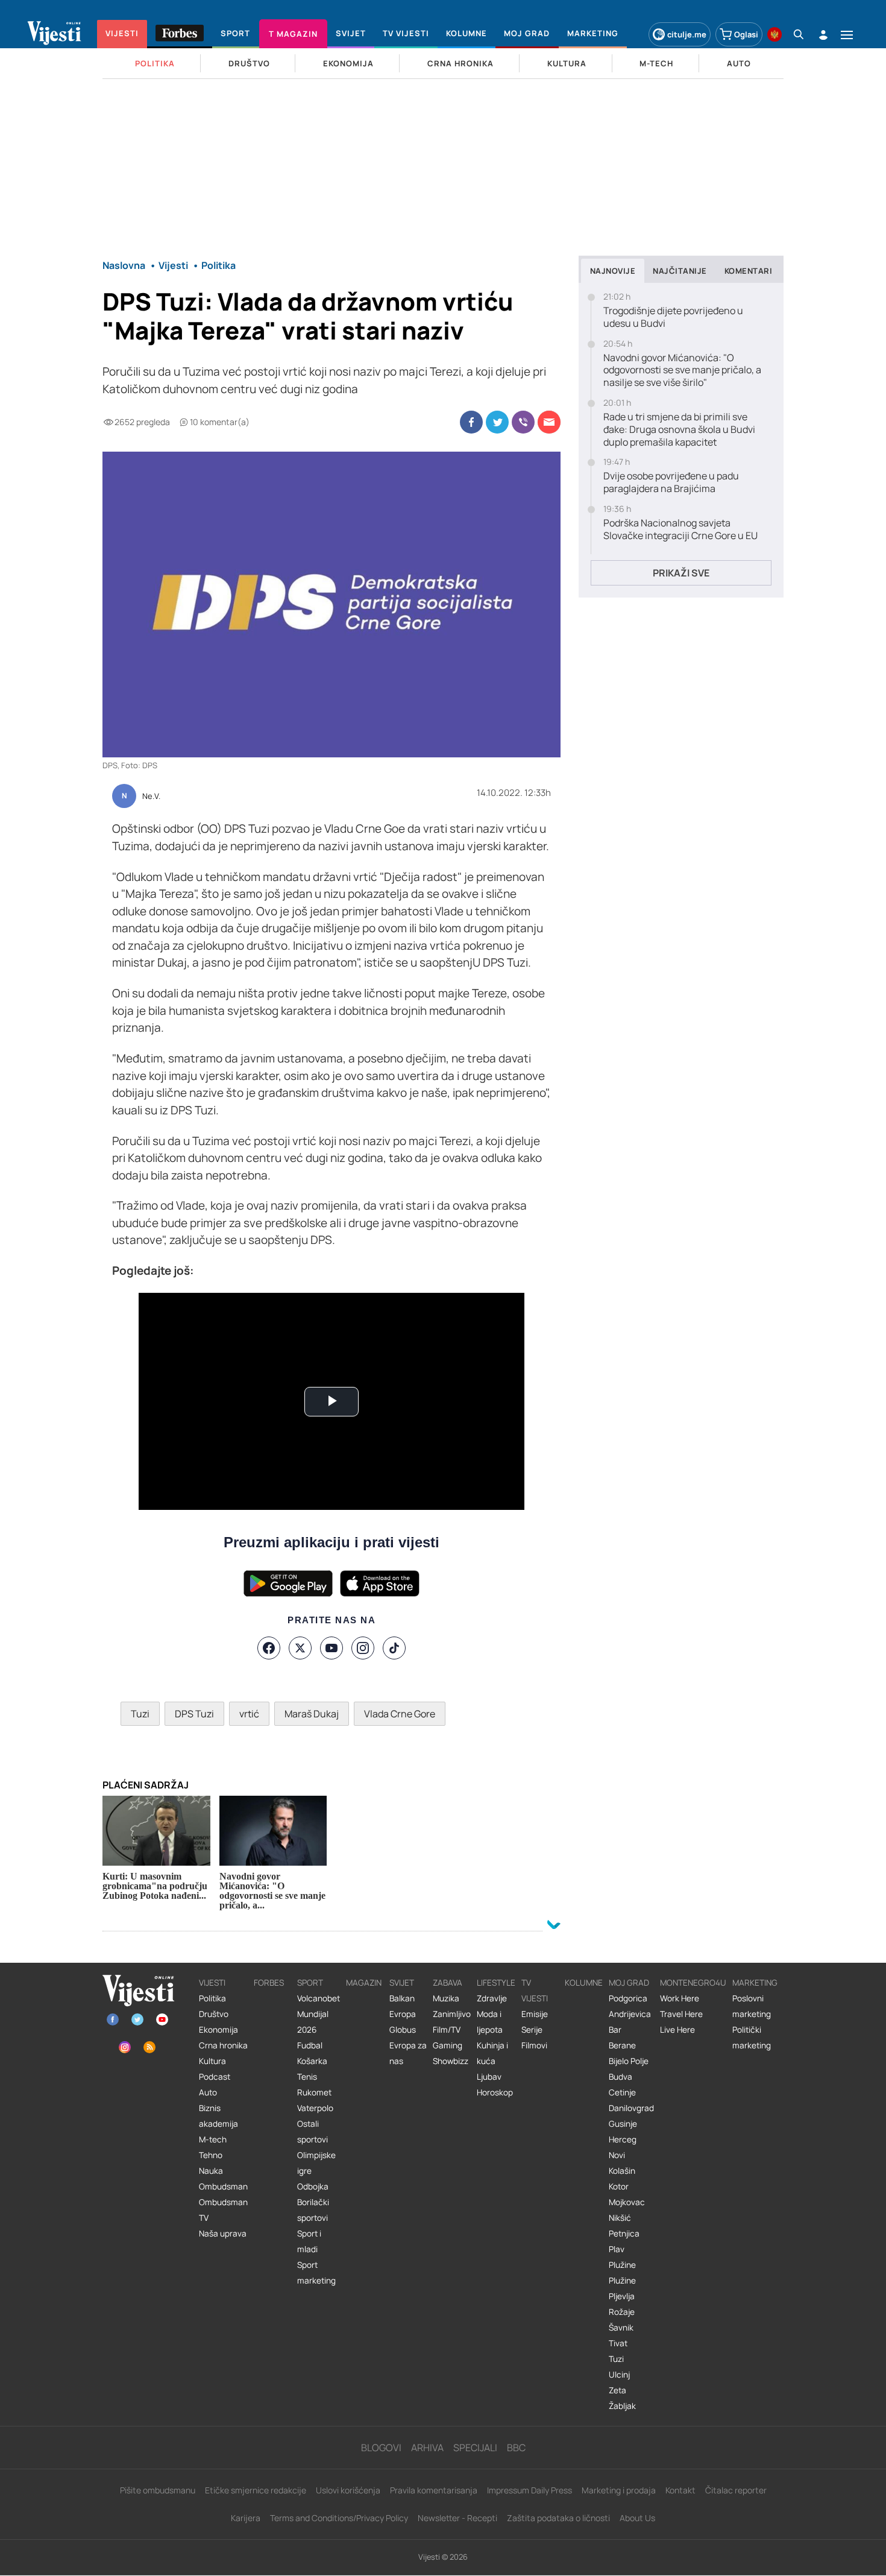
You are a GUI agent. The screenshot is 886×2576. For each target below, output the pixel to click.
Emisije (535, 2014)
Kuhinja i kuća (492, 2053)
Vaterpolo (315, 2108)
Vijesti (212, 1983)
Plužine (622, 2265)
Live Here (677, 2030)
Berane (622, 2045)
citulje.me (687, 34)
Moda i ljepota (490, 2022)
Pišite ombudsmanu (158, 2490)
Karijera (246, 2518)
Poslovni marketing (752, 2006)
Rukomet (314, 2092)
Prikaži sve (681, 573)
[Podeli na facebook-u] (471, 422)
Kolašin (622, 2171)
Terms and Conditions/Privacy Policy (339, 2518)
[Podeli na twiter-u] (497, 422)
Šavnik (621, 2328)
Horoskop (495, 2092)
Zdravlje (492, 1998)
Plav (617, 2249)
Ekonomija (218, 2030)
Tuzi (140, 1714)
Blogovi (381, 2448)
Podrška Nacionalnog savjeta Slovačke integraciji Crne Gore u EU (680, 529)
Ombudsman (223, 2186)
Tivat (618, 2343)
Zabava (448, 1983)
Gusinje (623, 2124)
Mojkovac (627, 2202)
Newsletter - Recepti (457, 2518)
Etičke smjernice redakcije (256, 2490)
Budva (621, 2077)
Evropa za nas (408, 2053)
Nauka (211, 2171)
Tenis (307, 2077)
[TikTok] (394, 1648)
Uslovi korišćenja (348, 2490)
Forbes (269, 1983)
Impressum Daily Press (529, 2490)
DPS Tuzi (194, 1714)
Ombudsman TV (223, 2210)
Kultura (212, 2061)
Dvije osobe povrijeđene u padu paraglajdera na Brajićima (671, 482)
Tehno (211, 2155)
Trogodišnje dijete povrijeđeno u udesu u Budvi (673, 317)
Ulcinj (619, 2375)
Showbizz (451, 2061)
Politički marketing (752, 2038)
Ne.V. (151, 797)
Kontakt (680, 2490)
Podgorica (628, 1998)
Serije (532, 2030)
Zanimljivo (452, 2014)
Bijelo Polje (629, 2061)
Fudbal (310, 2045)
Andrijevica (630, 2014)
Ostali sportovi (313, 2132)
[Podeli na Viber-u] (523, 422)
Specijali (475, 2448)
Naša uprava (223, 2233)
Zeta (617, 2390)
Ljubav (489, 2077)
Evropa (403, 2014)
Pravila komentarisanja (434, 2490)
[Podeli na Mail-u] (549, 422)
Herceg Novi (623, 2147)
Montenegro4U (693, 1983)
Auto (208, 2092)
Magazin (364, 1983)
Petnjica (624, 2233)
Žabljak (622, 2406)
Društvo (214, 2014)
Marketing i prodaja (619, 2490)
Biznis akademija (218, 2116)
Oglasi (746, 34)
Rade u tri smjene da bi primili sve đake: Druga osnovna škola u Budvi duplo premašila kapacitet (679, 429)
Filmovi (534, 2045)
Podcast (215, 2077)
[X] (300, 1648)
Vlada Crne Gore (400, 1714)
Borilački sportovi (313, 2210)
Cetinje (622, 2092)
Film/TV (447, 2030)
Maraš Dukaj (312, 1714)
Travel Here (681, 2014)
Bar (615, 2030)
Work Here (680, 1998)
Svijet (402, 1983)
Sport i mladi (309, 2241)
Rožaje (622, 2312)
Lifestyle (496, 1983)
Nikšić (620, 2218)
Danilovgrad (631, 2108)
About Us (637, 2518)
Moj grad (629, 1983)
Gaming (448, 2045)
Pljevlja (622, 2296)
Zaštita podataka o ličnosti (558, 2518)
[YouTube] (331, 1648)
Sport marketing (316, 2273)
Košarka (312, 2061)
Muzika (446, 1998)
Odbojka (313, 2186)
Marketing (755, 1983)
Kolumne (584, 1983)
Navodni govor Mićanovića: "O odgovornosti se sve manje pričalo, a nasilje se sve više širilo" (682, 370)
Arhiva (427, 2448)
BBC (516, 2448)
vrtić (249, 1714)
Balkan (402, 1998)
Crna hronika (223, 2045)
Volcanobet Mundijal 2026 (319, 2014)
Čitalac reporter (736, 2490)
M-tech (213, 2139)
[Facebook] (269, 1648)
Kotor (619, 2186)
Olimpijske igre (316, 2163)
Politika (212, 1998)
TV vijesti (535, 1990)
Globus (403, 2030)
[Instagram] (363, 1648)
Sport (310, 1983)
